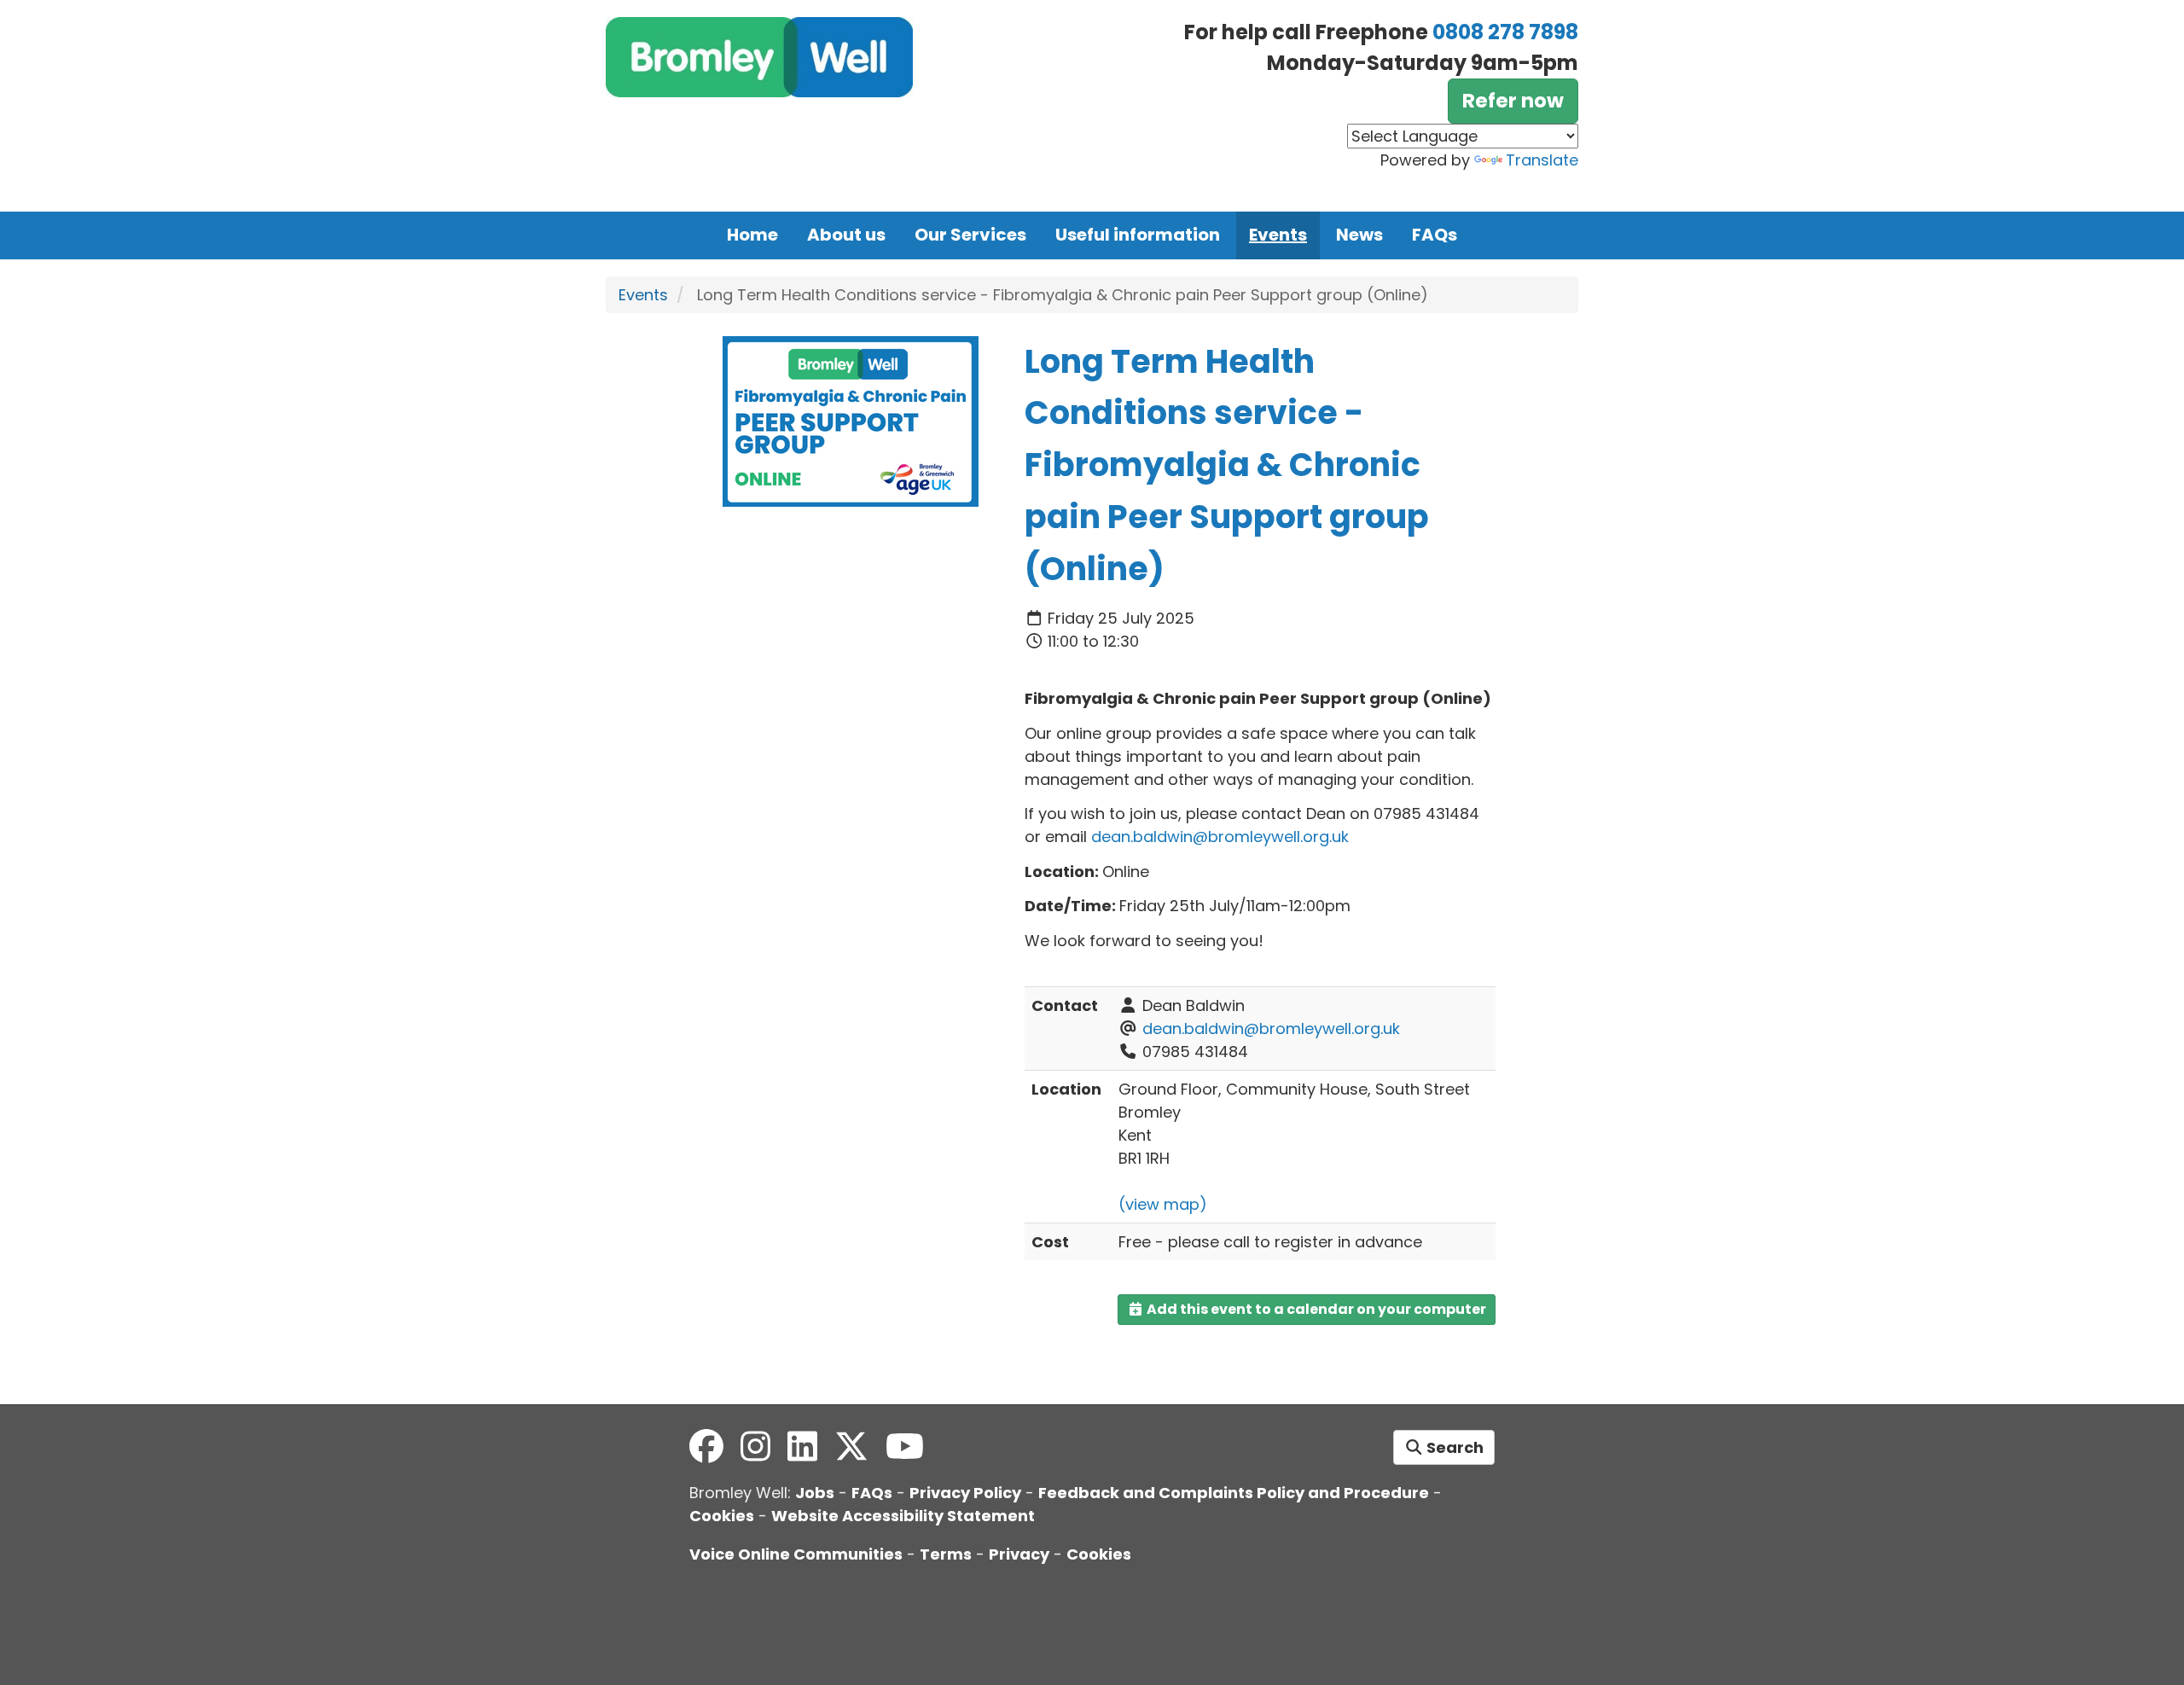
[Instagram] (755, 1447)
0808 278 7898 (1505, 32)
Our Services (970, 235)
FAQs (1435, 235)
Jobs (815, 1493)
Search (1453, 1447)
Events (1278, 235)
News (1359, 235)
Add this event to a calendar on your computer (1315, 1309)
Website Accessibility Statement (903, 1516)
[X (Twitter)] (851, 1447)
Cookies (722, 1516)
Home (752, 235)
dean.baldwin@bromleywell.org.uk (1271, 1028)
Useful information (1138, 235)
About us (846, 235)
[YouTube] (905, 1447)
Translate (1542, 160)
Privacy (1019, 1554)
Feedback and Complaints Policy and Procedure (1234, 1493)
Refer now (1513, 101)
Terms (946, 1554)
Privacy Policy (965, 1493)
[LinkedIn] (802, 1447)
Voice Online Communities (796, 1554)
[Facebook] (706, 1447)
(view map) (1163, 1204)
